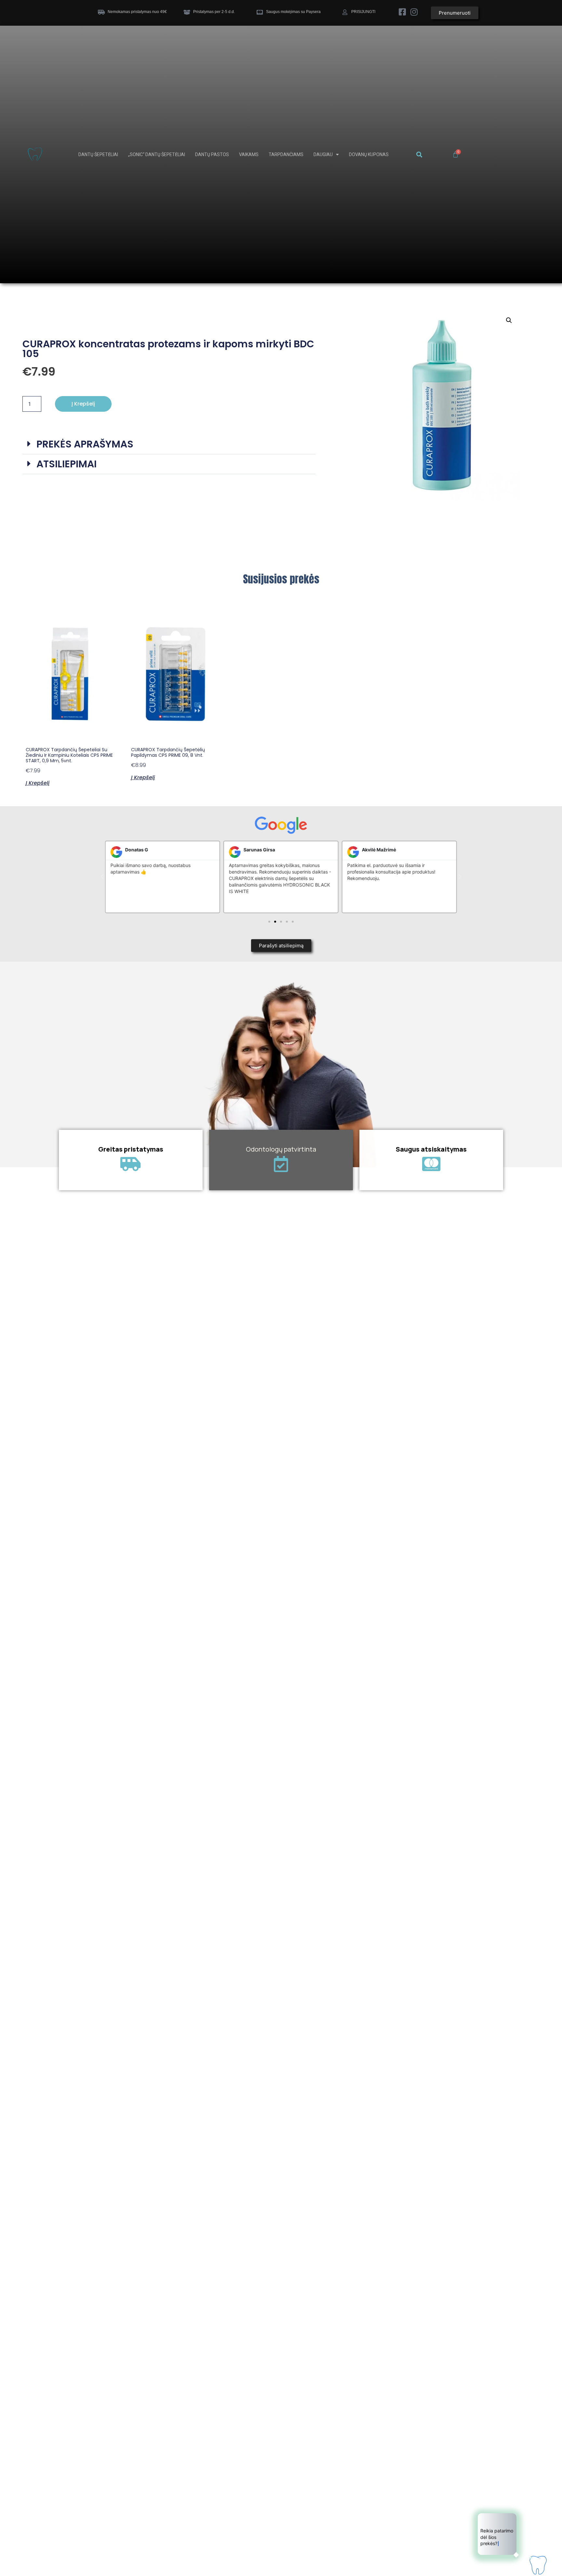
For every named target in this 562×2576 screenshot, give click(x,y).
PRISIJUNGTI (363, 12)
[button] (419, 155)
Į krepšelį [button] (38, 782)
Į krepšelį (83, 404)
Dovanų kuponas (369, 154)
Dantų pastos (212, 154)
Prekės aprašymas (85, 444)
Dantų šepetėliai (98, 154)
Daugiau (323, 154)
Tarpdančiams (286, 154)
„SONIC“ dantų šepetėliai (157, 154)
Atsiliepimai (67, 464)
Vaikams (249, 154)
